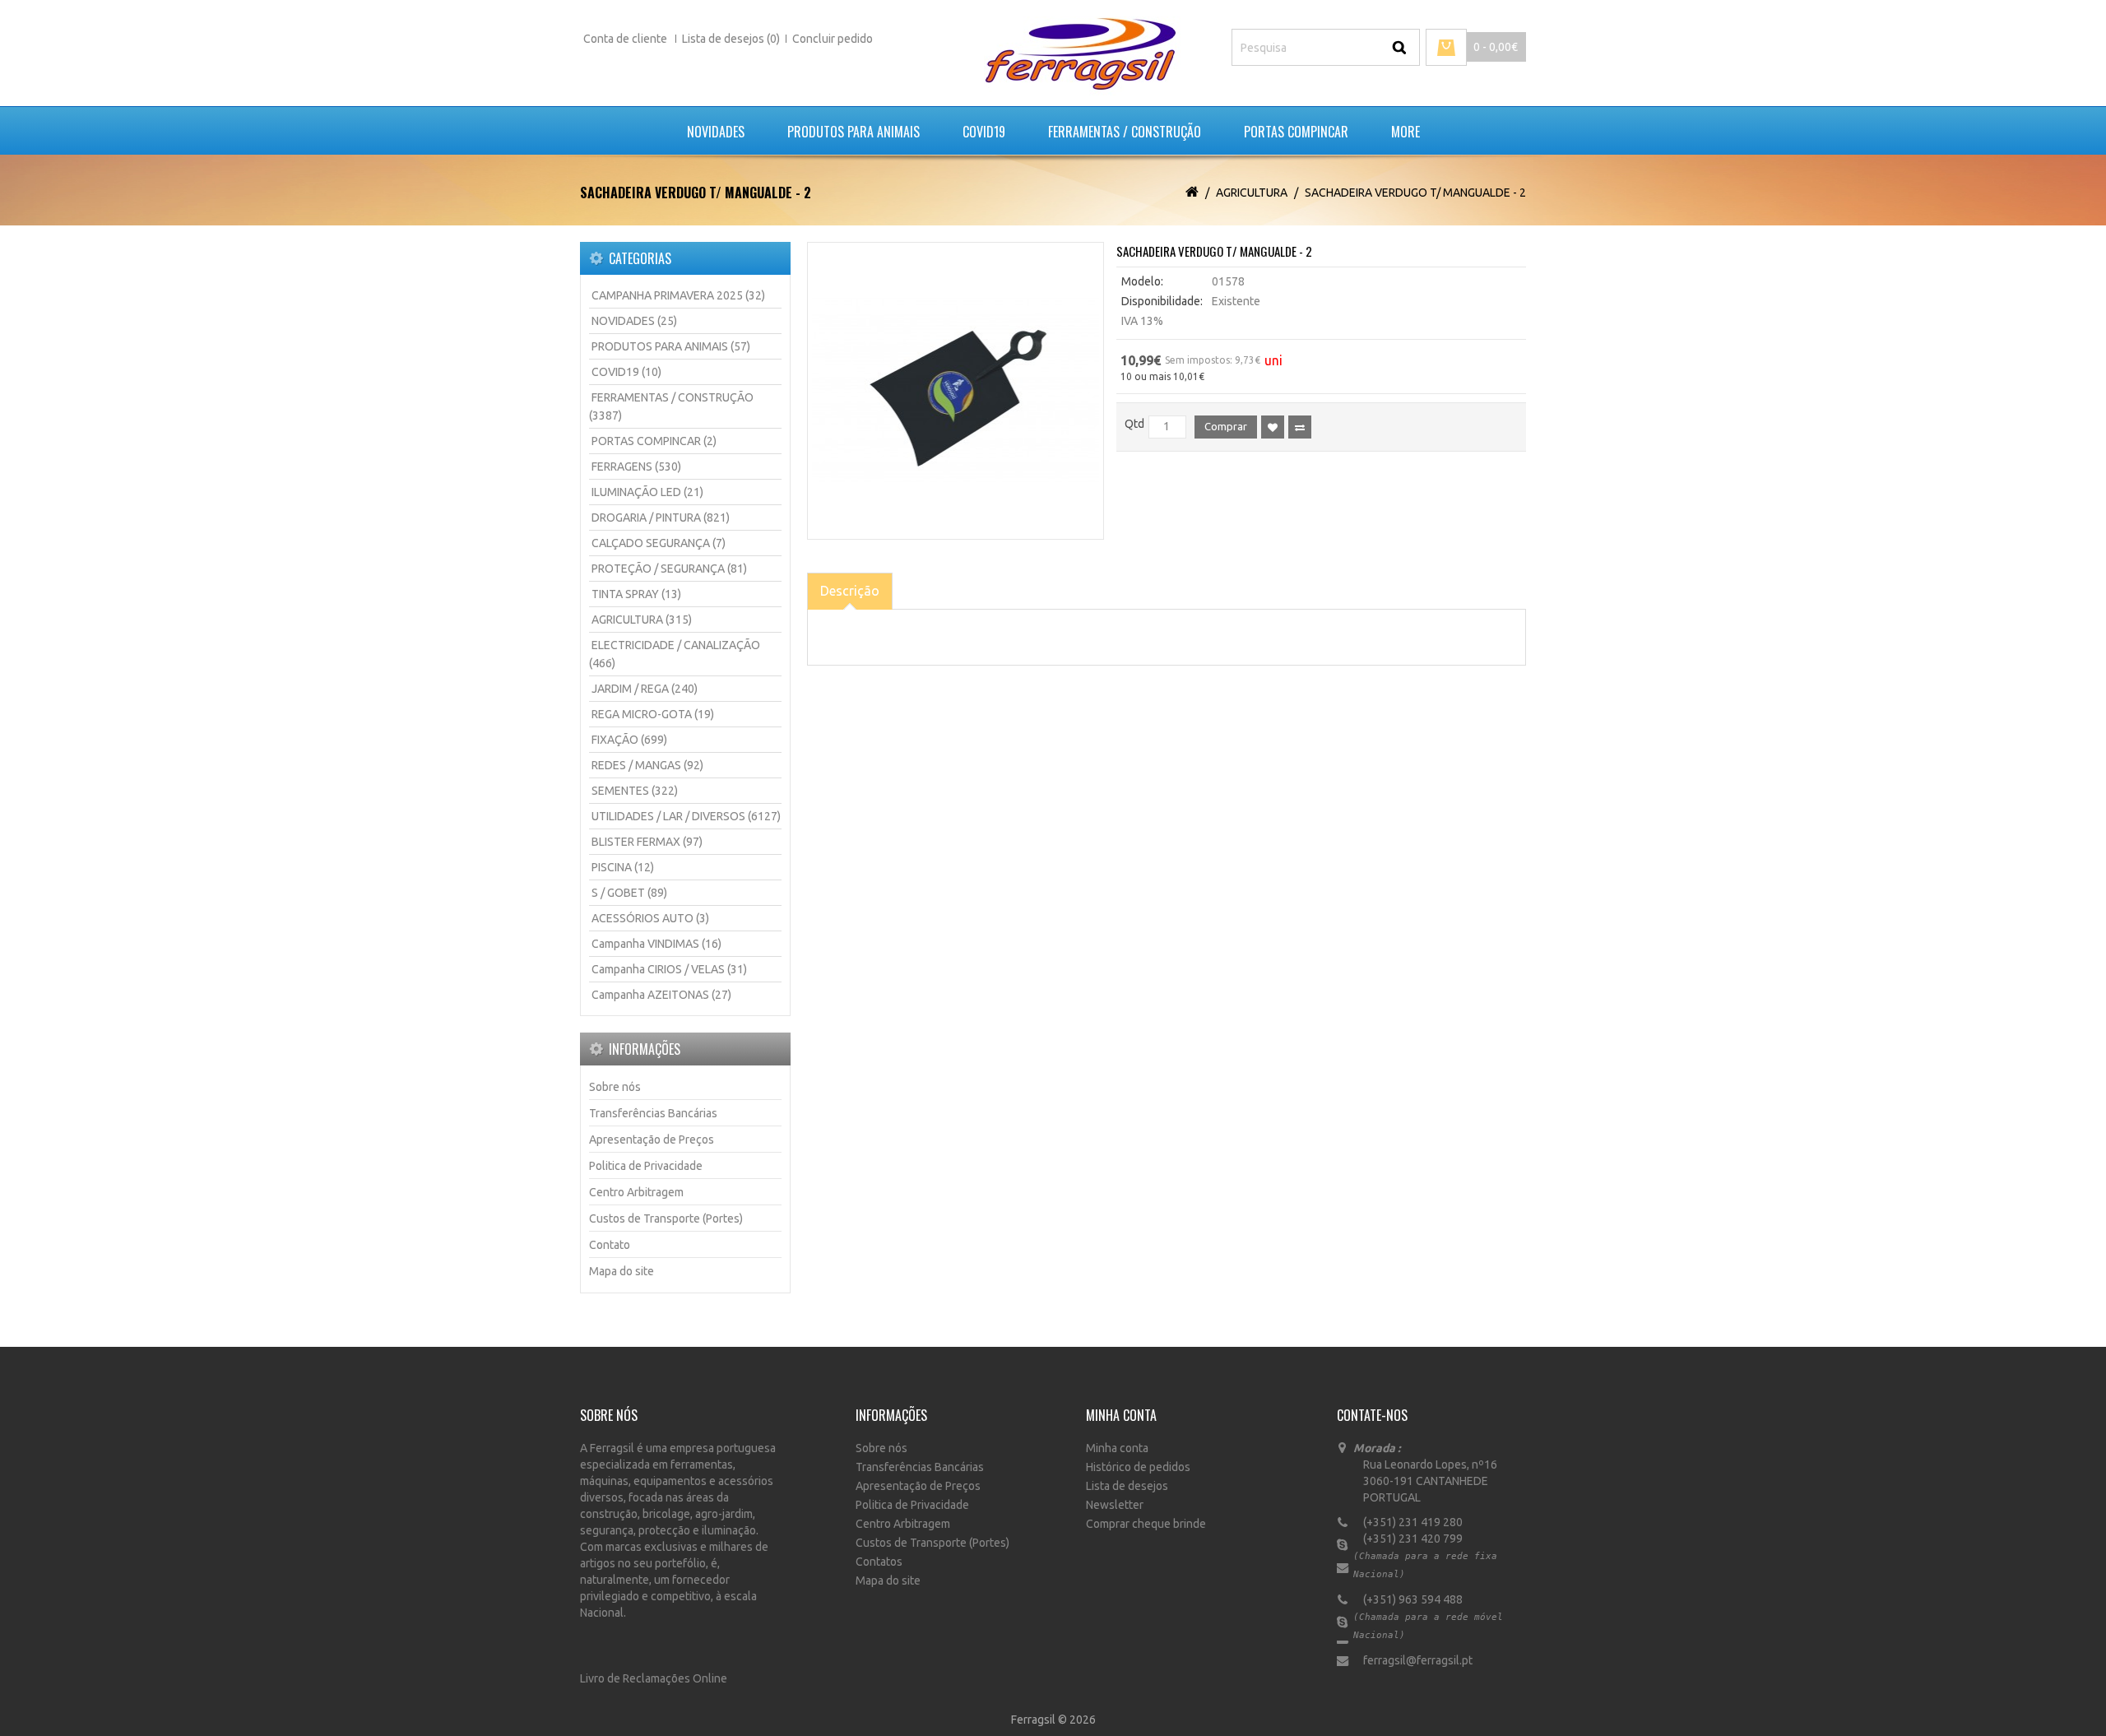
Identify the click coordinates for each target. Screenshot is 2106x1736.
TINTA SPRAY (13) (636, 594)
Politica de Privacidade (646, 1166)
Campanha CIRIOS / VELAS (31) (669, 969)
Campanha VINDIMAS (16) (656, 944)
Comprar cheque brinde (1146, 1524)
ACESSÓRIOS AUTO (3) (650, 918)
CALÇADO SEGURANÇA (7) (659, 543)
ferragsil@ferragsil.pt (1413, 1660)
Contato (610, 1245)
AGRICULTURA (1252, 193)
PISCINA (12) (623, 867)
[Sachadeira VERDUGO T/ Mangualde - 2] (956, 391)
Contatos (879, 1562)
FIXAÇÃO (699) (629, 740)
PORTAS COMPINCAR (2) (654, 441)
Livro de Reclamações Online (654, 1678)
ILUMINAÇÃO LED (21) (647, 492)
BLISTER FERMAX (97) (647, 842)
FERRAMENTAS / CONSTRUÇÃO (1125, 132)
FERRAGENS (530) (636, 466)
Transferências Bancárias (653, 1113)
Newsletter (1115, 1505)
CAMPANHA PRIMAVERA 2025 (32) (678, 295)
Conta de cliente (626, 39)
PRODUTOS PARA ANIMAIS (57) (671, 346)
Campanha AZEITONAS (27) (661, 995)
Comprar (1226, 426)
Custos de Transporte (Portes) (666, 1218)
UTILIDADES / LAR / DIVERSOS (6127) (686, 816)
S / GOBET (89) (629, 893)
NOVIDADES (716, 132)
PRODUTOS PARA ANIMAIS (854, 132)
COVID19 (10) (626, 372)
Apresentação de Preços (652, 1140)
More (1406, 132)
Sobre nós (615, 1087)
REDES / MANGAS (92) (647, 765)
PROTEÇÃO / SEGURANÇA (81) (669, 569)
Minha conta (1117, 1448)
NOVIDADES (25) (634, 321)
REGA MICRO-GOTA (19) (653, 714)
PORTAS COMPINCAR (1296, 132)
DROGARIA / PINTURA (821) (661, 518)
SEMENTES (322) (635, 791)
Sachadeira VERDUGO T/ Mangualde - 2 (1415, 193)
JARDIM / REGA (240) (645, 689)
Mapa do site (622, 1271)
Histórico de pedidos (1138, 1467)
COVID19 (984, 132)
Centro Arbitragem (636, 1192)
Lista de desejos (1127, 1486)
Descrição (850, 591)
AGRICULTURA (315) (642, 620)
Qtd (1134, 424)
